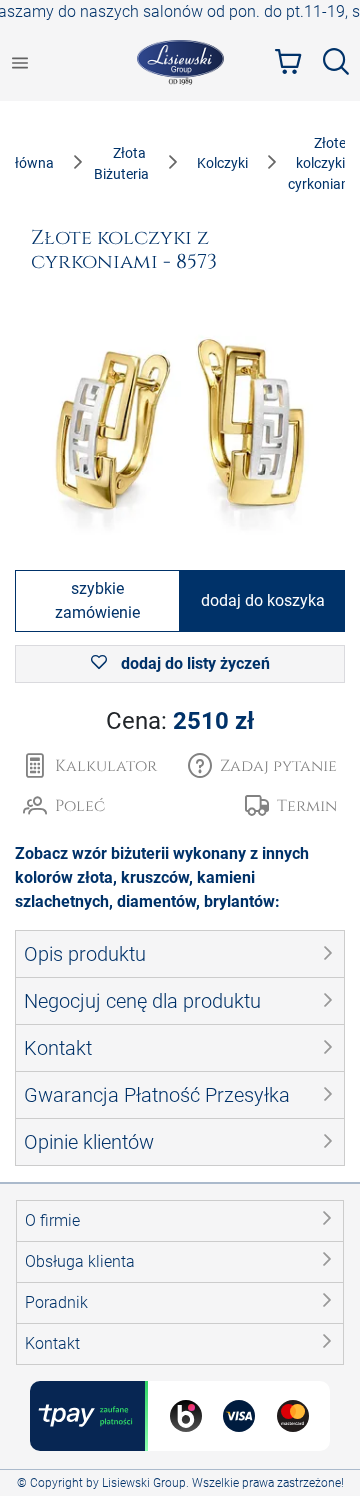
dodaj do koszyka (263, 600)
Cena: (180, 721)
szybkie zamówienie (97, 600)
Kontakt (52, 1343)
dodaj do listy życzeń (193, 663)
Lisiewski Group (144, 1483)
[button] (262, 766)
